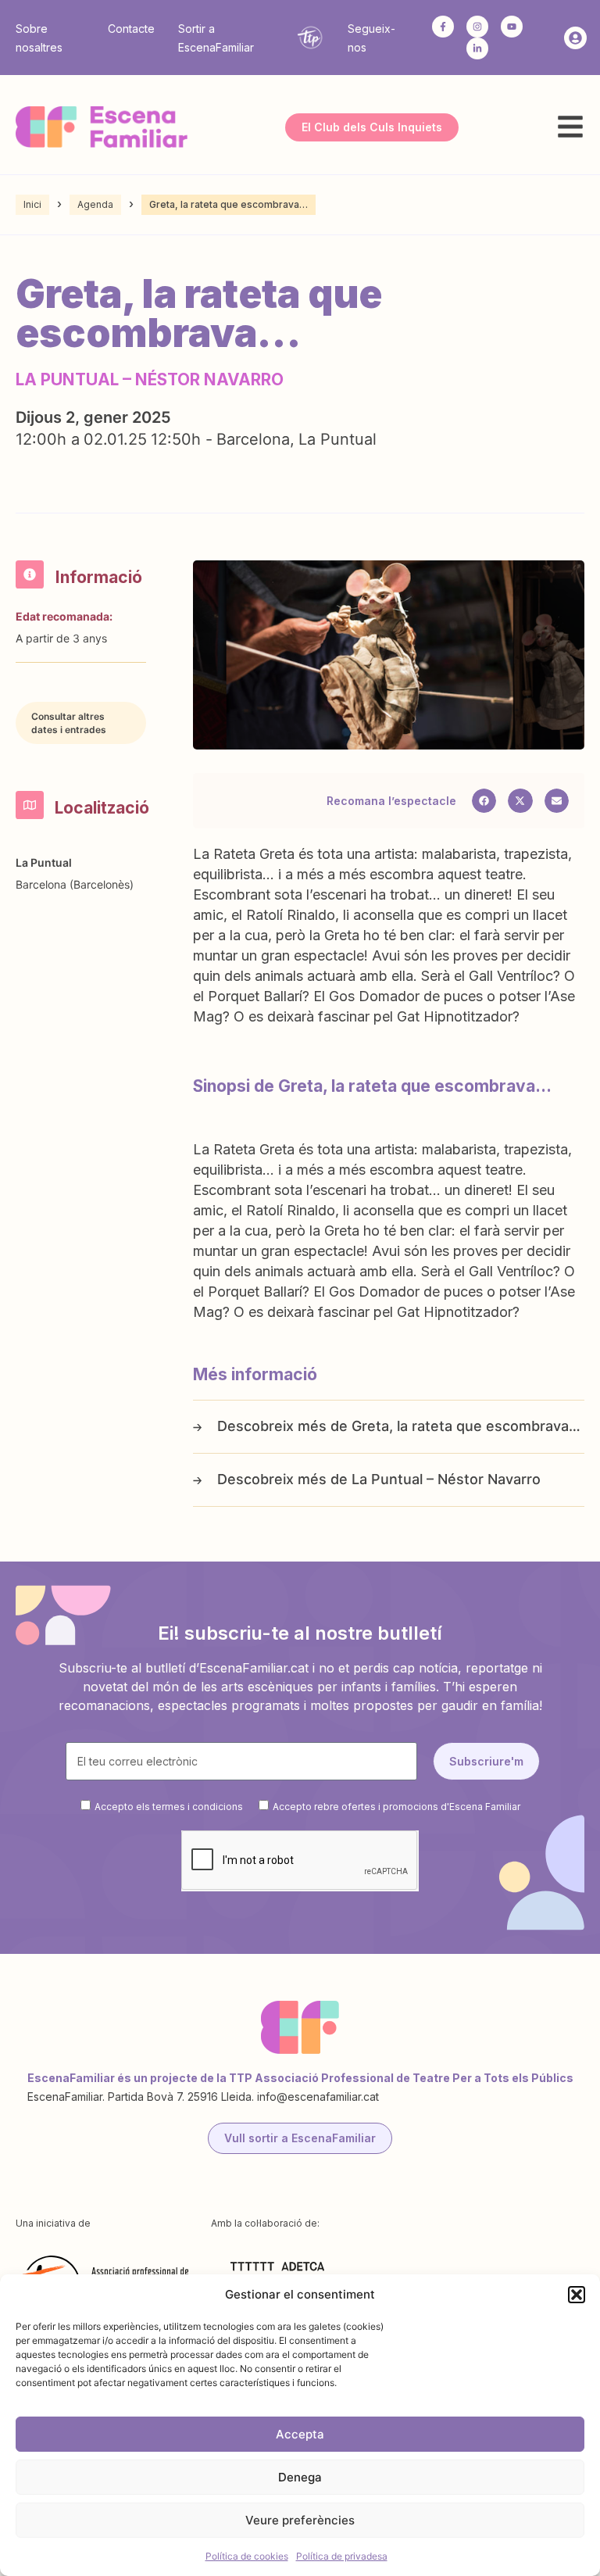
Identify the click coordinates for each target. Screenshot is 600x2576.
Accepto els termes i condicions (169, 1807)
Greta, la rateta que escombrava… (466, 1426)
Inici (32, 204)
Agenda (95, 204)
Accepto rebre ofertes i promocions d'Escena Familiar (396, 1807)
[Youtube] (512, 27)
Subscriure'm (486, 1761)
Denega (300, 2477)
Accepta (300, 2434)
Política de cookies (247, 2556)
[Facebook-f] (443, 27)
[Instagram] (477, 27)
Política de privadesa (342, 2556)
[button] (577, 2295)
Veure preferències (300, 2520)
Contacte (131, 29)
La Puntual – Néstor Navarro (446, 1479)
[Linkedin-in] (477, 48)
